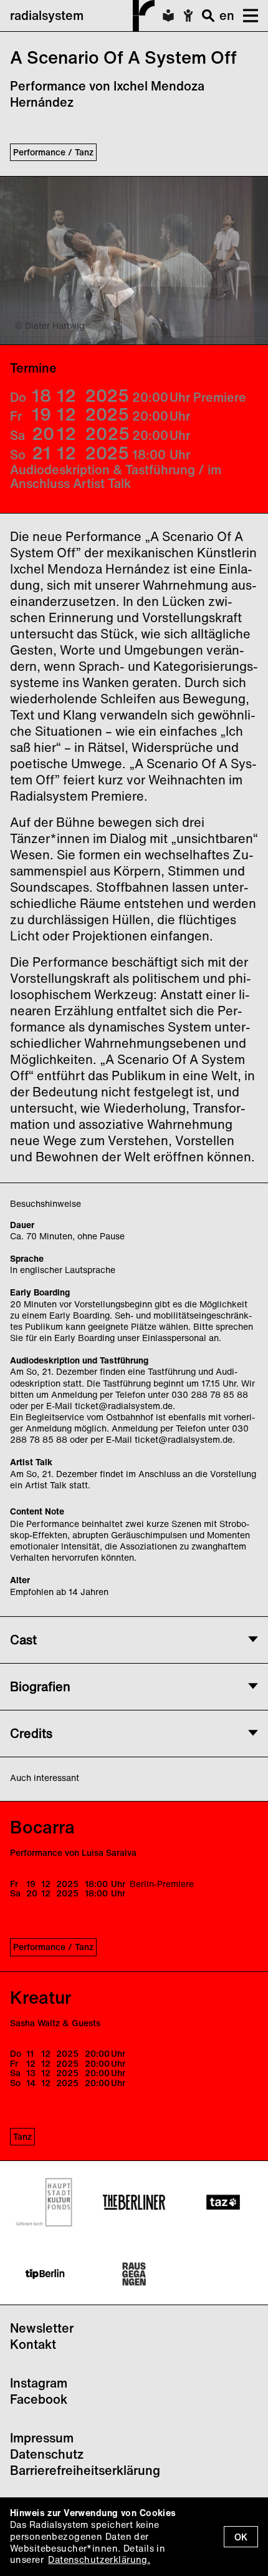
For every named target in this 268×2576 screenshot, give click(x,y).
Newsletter (42, 2328)
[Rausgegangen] (134, 2274)
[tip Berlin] (45, 2274)
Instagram (39, 2383)
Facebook (39, 2399)
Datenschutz (47, 2454)
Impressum (42, 2438)
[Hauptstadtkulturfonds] (45, 2202)
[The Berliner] (134, 2202)
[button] (246, 16)
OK (241, 2537)
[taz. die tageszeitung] (223, 2202)
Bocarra (42, 1827)
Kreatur (41, 1997)
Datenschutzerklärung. (99, 2559)
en (227, 15)
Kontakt (33, 2344)
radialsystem (47, 15)
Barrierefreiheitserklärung (85, 2470)
